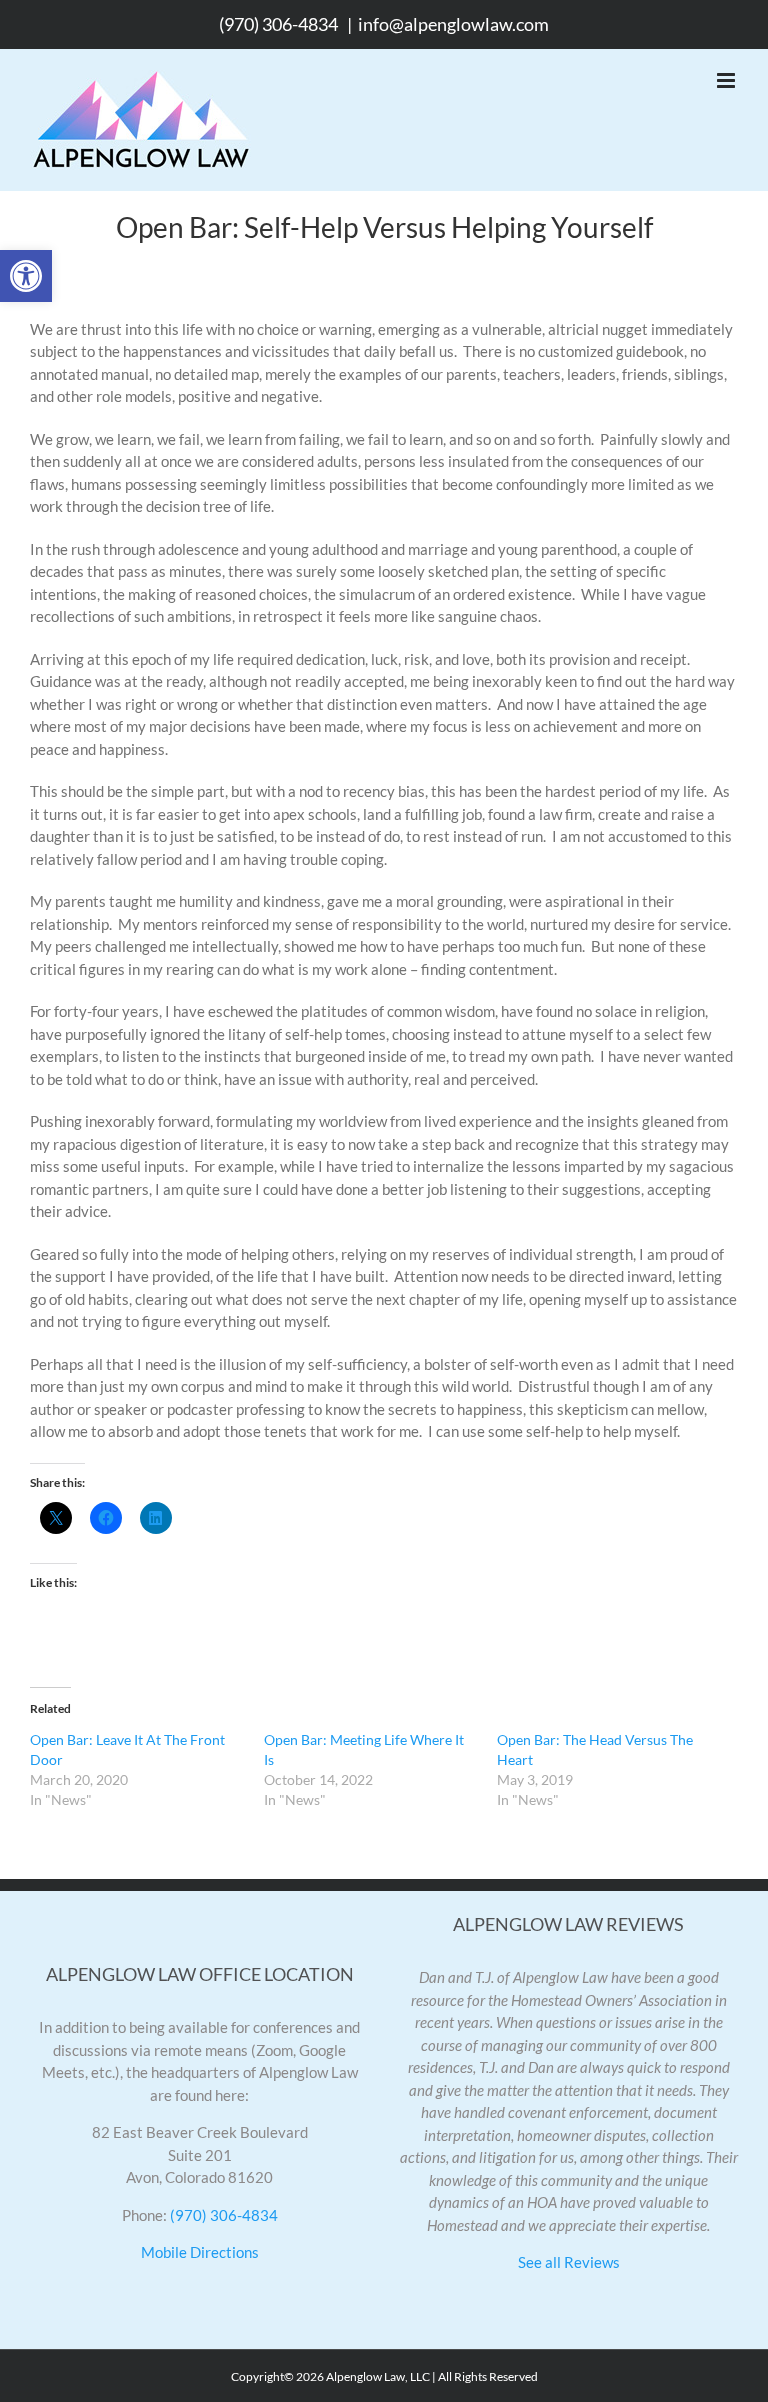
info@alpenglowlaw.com (453, 24)
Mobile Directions (200, 2252)
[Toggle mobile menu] (727, 80)
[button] (26, 276)
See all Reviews (569, 2262)
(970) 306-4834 (278, 24)
